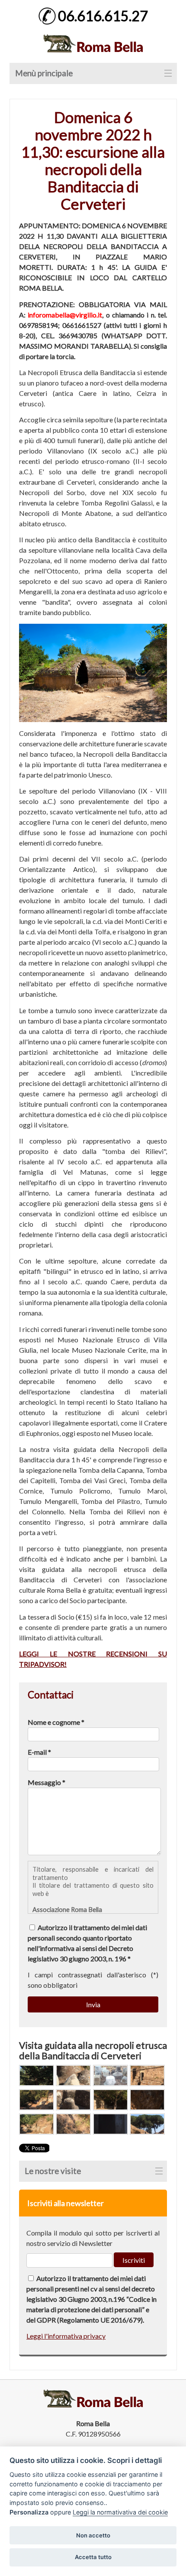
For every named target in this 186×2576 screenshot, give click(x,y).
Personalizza (29, 2512)
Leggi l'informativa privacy (66, 2336)
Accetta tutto (93, 2557)
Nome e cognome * (56, 1722)
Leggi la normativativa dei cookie (120, 2512)
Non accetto (93, 2535)
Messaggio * (46, 1782)
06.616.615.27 (103, 16)
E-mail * (39, 1752)
